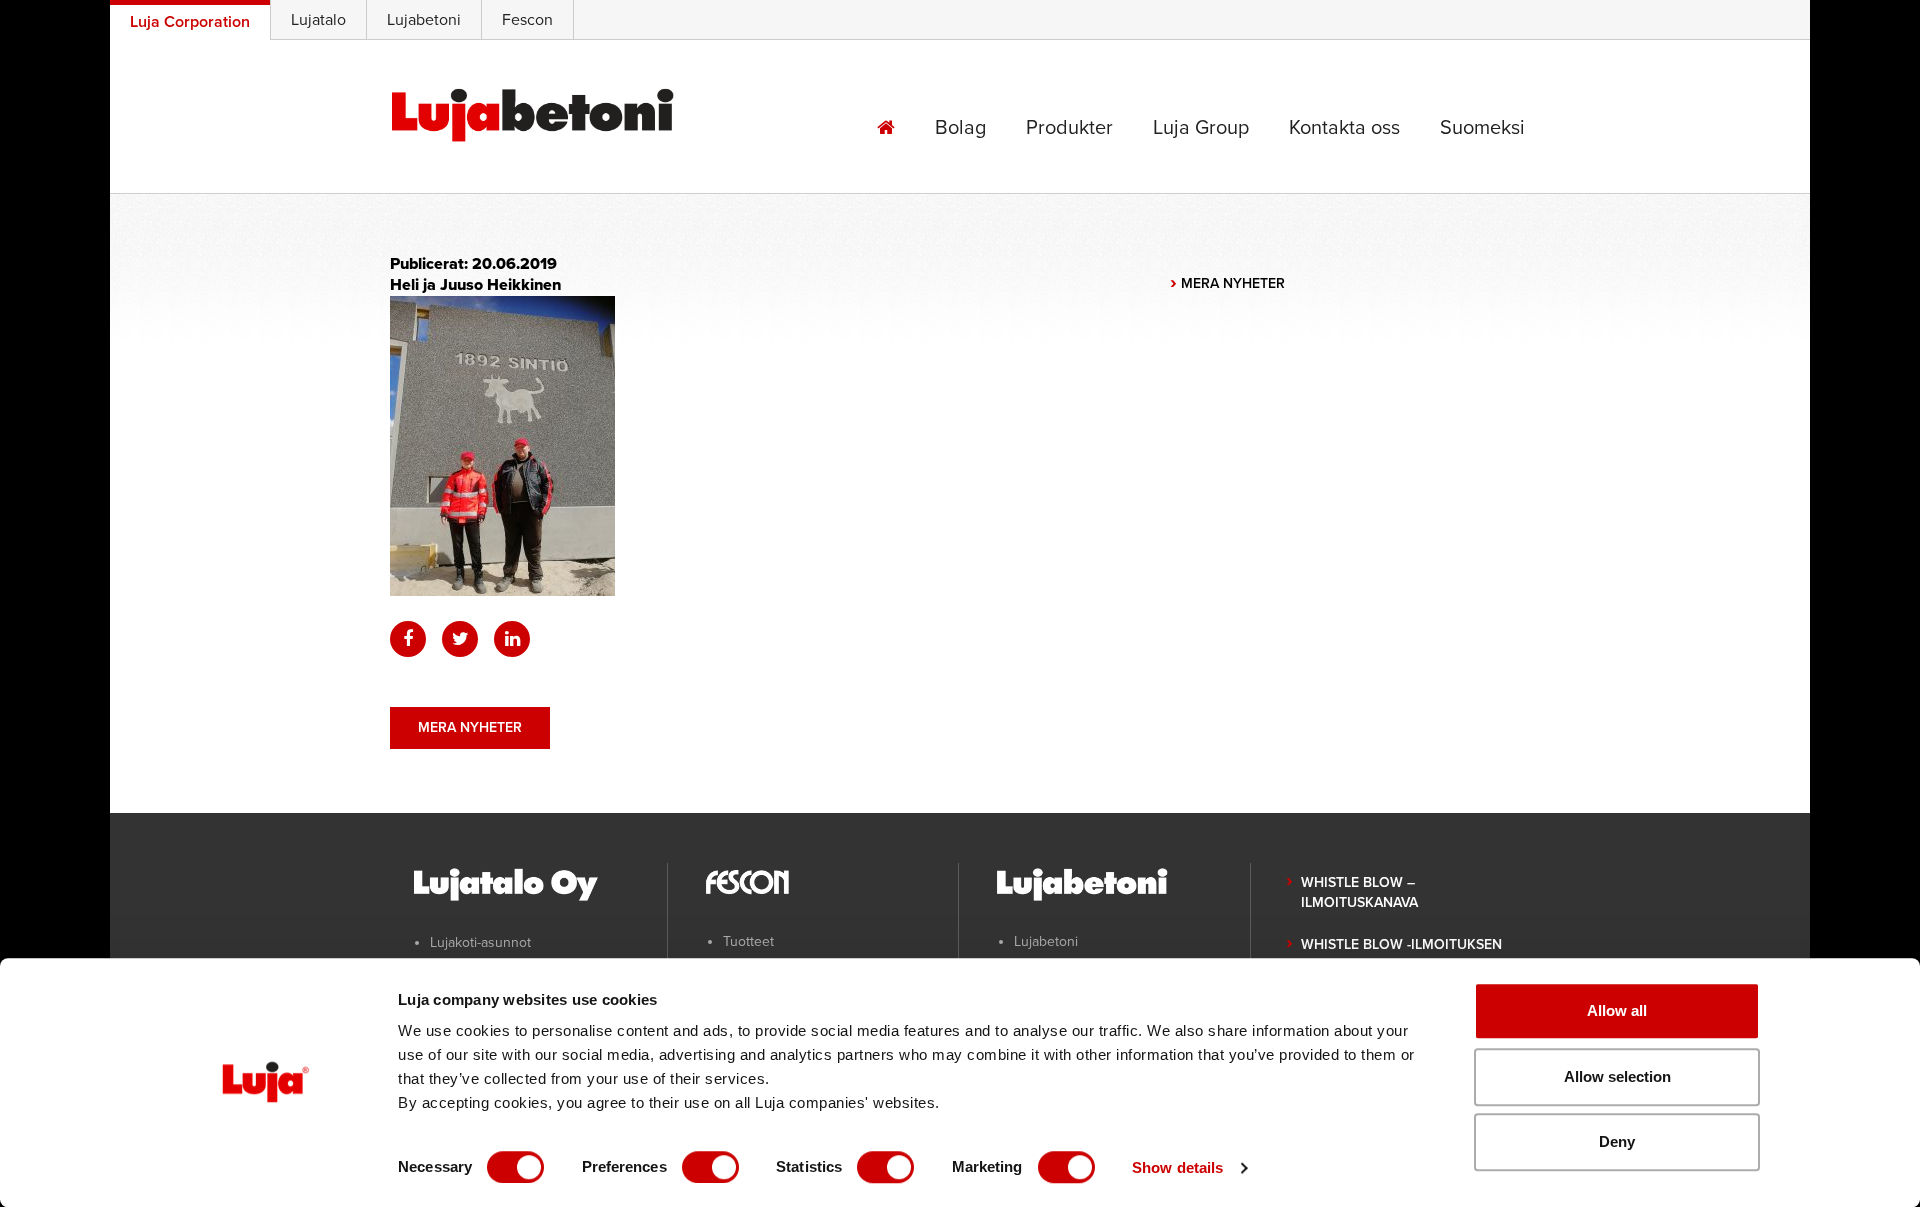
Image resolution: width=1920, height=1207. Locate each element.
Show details (1177, 1167)
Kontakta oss (1344, 128)
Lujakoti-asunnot (480, 942)
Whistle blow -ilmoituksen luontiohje (1401, 955)
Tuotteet (748, 941)
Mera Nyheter (470, 727)
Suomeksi (1482, 128)
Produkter (1069, 128)
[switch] (710, 1167)
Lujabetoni (424, 20)
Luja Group (1201, 128)
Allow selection (1617, 1076)
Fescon (527, 20)
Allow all (1617, 1010)
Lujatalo (318, 20)
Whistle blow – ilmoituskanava (1359, 893)
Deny (1617, 1141)
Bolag (960, 128)
